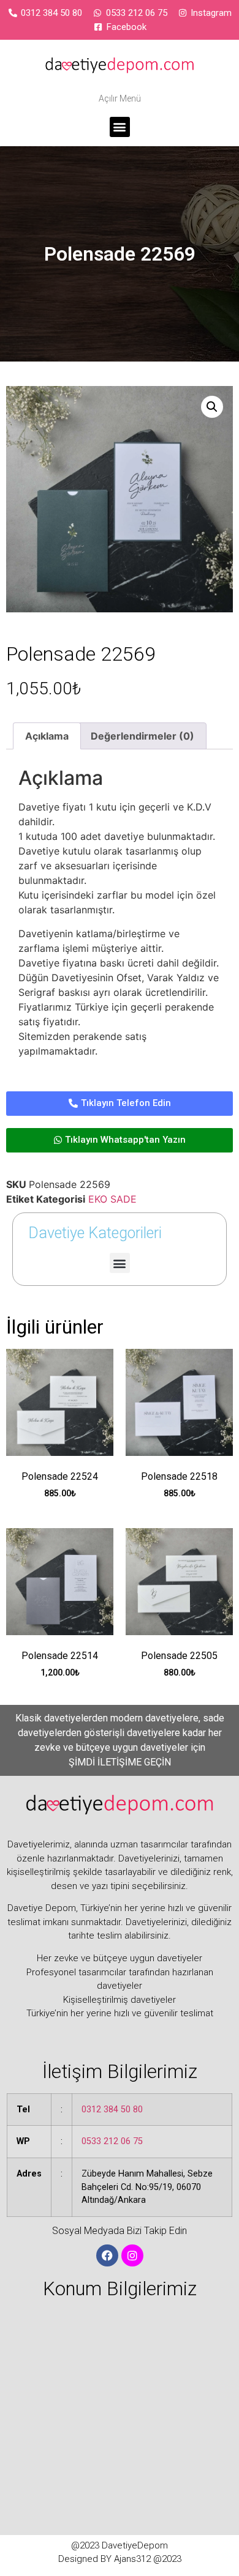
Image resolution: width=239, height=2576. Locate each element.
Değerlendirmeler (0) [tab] (142, 736)
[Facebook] (107, 2255)
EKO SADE (112, 1199)
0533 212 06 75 (112, 2141)
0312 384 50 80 (112, 2110)
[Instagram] (132, 2255)
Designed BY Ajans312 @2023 (120, 2559)
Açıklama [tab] (47, 736)
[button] (120, 127)
